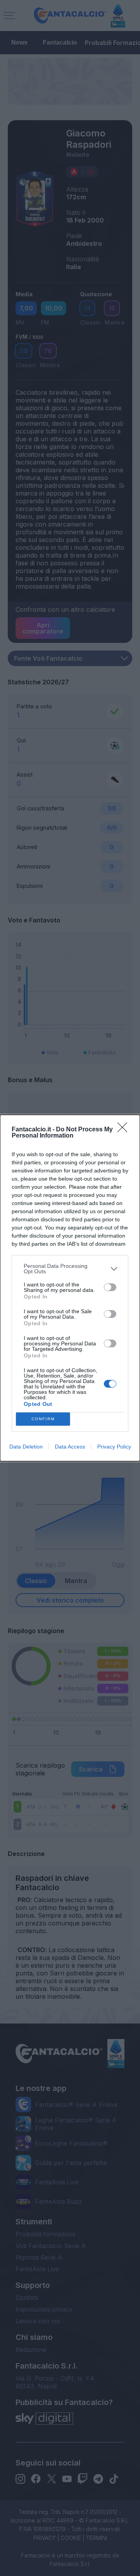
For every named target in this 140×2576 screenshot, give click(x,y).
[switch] (110, 1287)
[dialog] (70, 1288)
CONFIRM (43, 1419)
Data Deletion (26, 1447)
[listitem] (70, 1269)
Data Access (70, 1447)
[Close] (125, 1130)
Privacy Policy (114, 1447)
